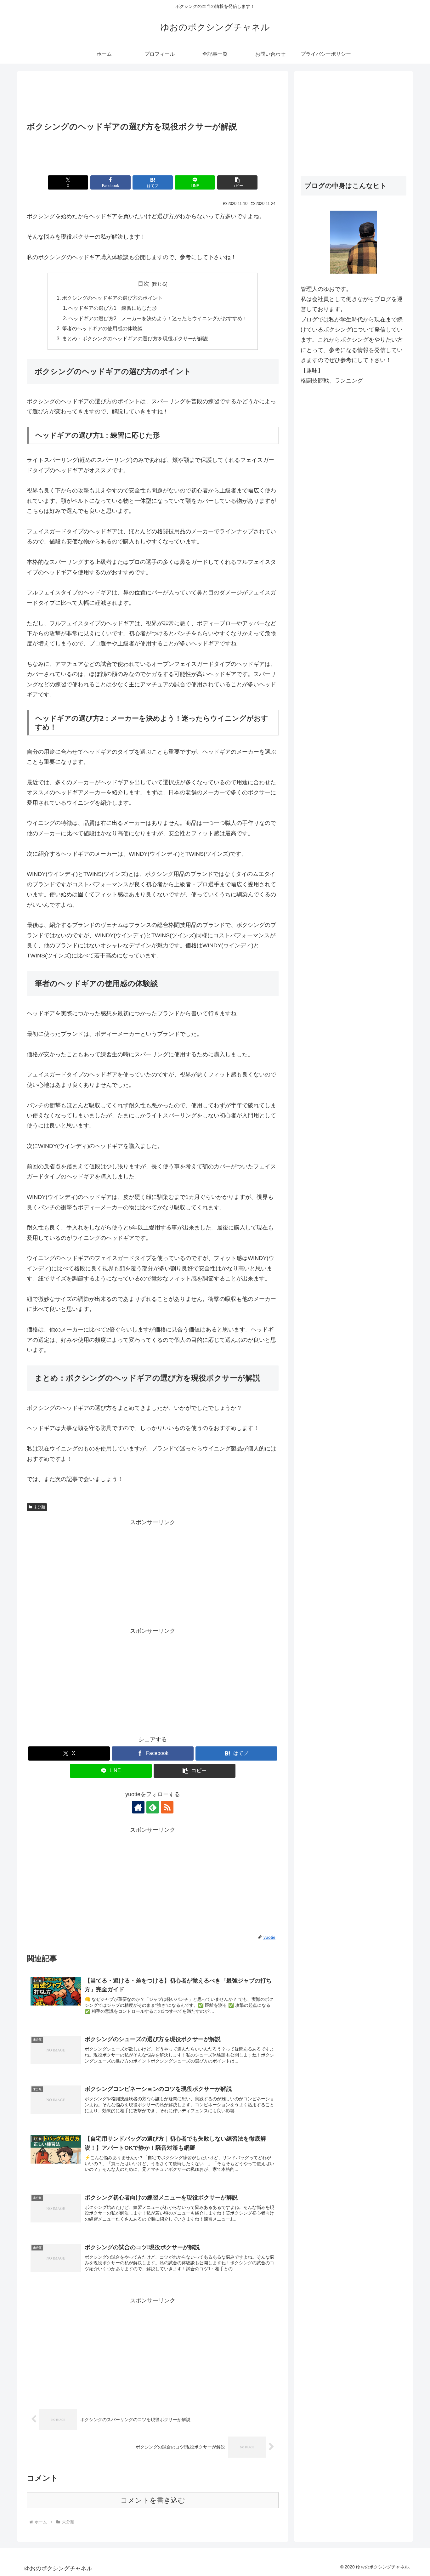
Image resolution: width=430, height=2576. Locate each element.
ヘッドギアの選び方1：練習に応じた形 (113, 308)
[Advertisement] (153, 97)
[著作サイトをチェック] (138, 1807)
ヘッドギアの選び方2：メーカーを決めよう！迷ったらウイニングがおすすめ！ (158, 318)
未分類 (39, 1507)
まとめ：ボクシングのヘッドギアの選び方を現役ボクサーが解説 (135, 338)
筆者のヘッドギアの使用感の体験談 (102, 328)
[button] (237, 182)
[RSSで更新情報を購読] (167, 1807)
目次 (144, 284)
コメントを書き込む (153, 2500)
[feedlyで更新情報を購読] (153, 1807)
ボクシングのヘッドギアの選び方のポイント (112, 298)
